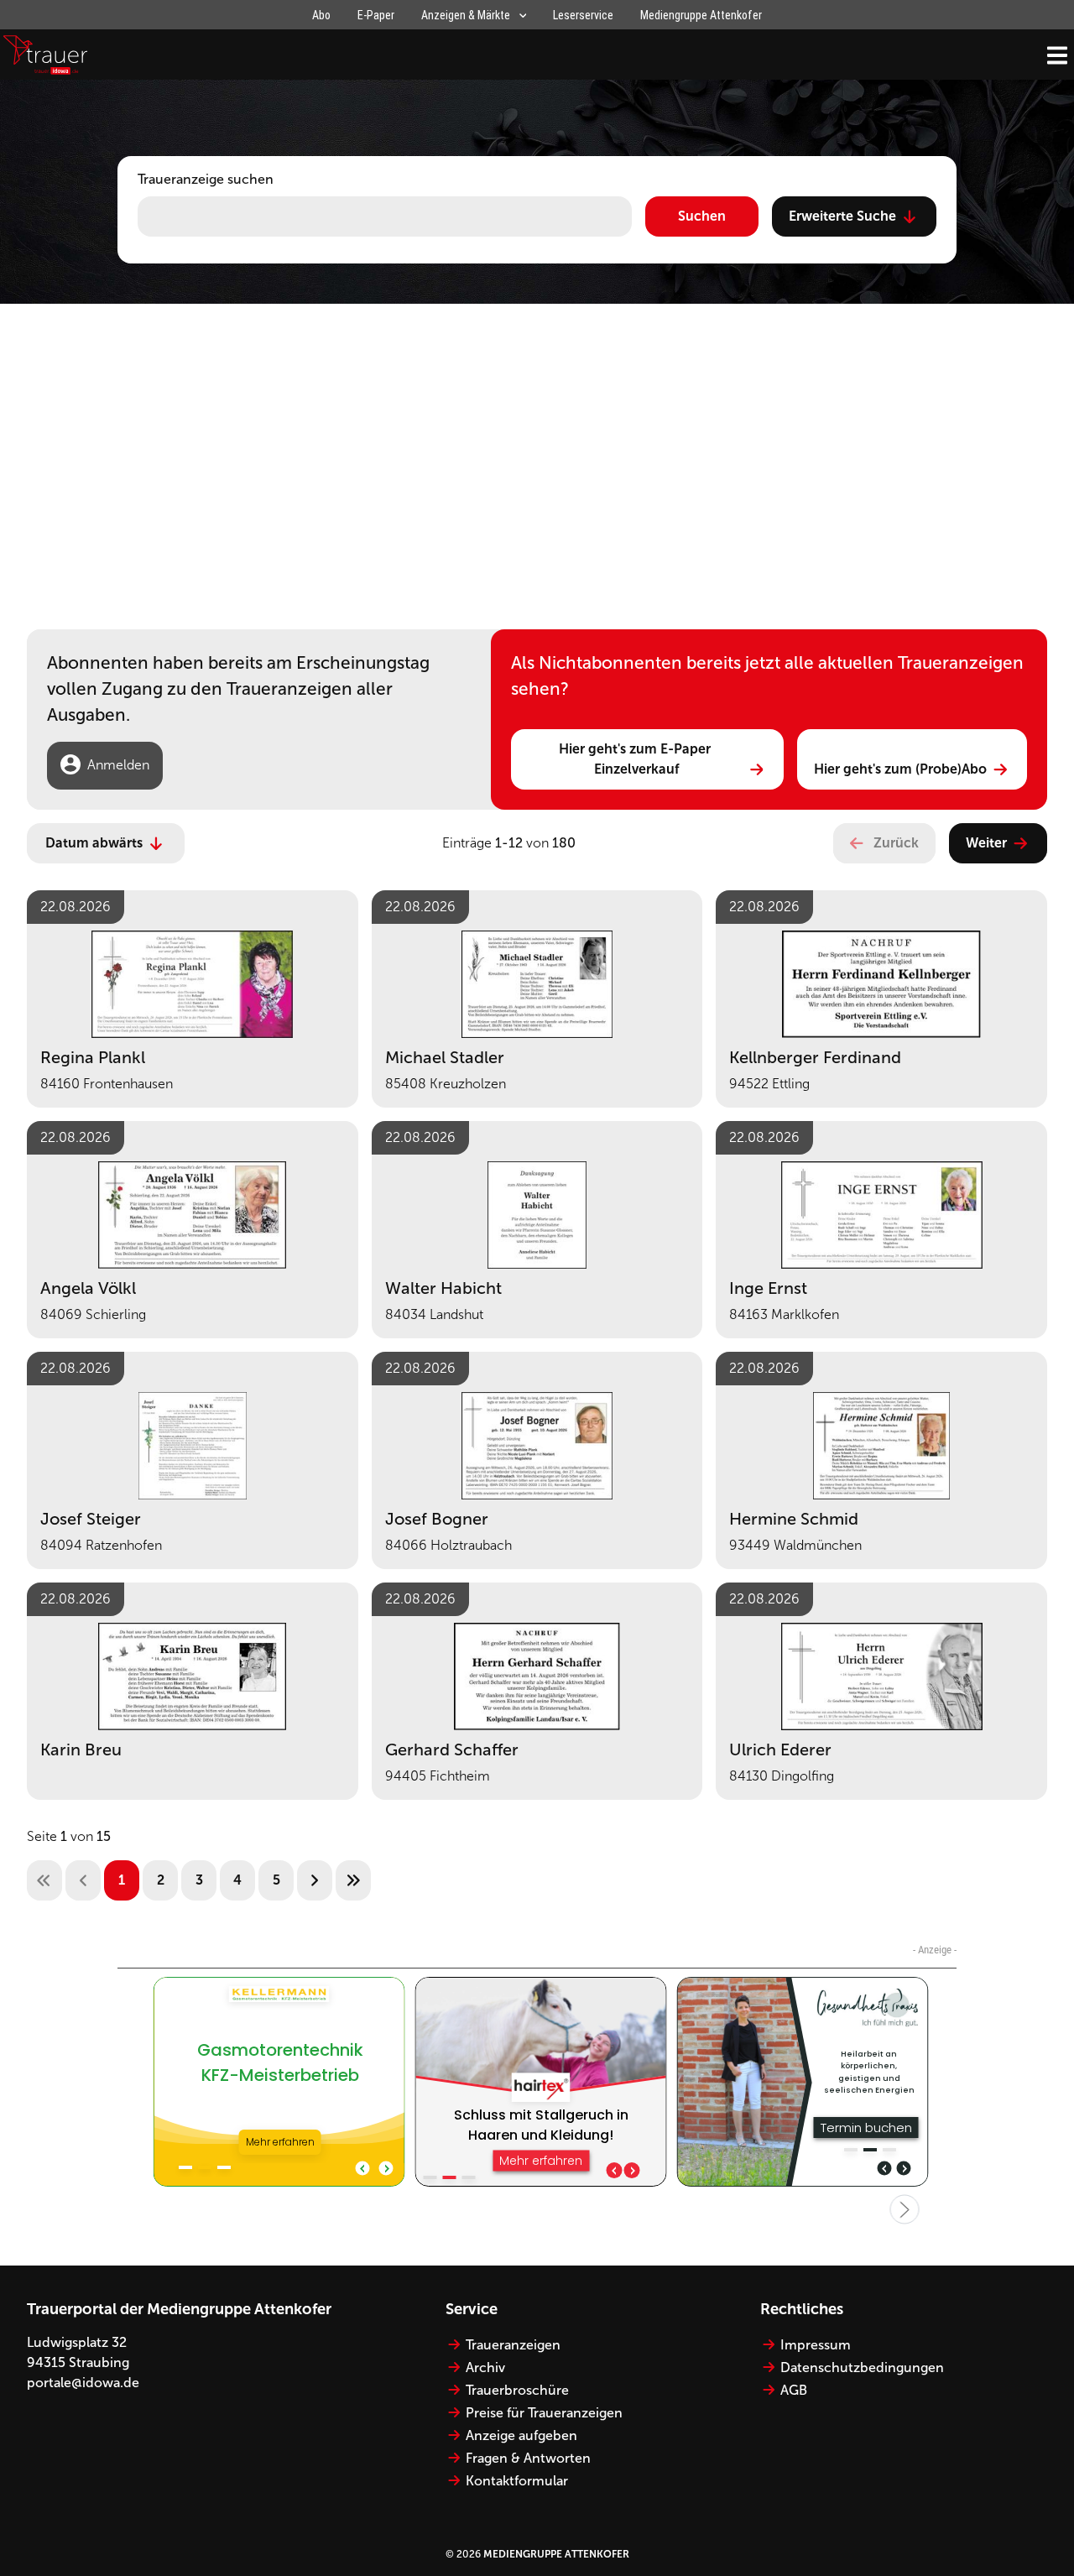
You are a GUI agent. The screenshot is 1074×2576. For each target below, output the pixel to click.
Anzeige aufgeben (521, 2435)
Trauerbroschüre (517, 2390)
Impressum (816, 2345)
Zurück (896, 843)
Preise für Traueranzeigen (544, 2413)
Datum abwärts (94, 843)
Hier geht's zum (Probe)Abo (900, 769)
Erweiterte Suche (842, 216)
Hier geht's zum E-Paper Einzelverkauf (636, 759)
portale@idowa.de (83, 2383)
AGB (794, 2390)
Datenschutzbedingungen (862, 2367)
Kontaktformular (517, 2481)
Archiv (485, 2367)
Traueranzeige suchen (206, 179)
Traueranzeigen (513, 2345)
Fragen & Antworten (528, 2458)
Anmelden (118, 765)
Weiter (986, 843)
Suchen (702, 216)
